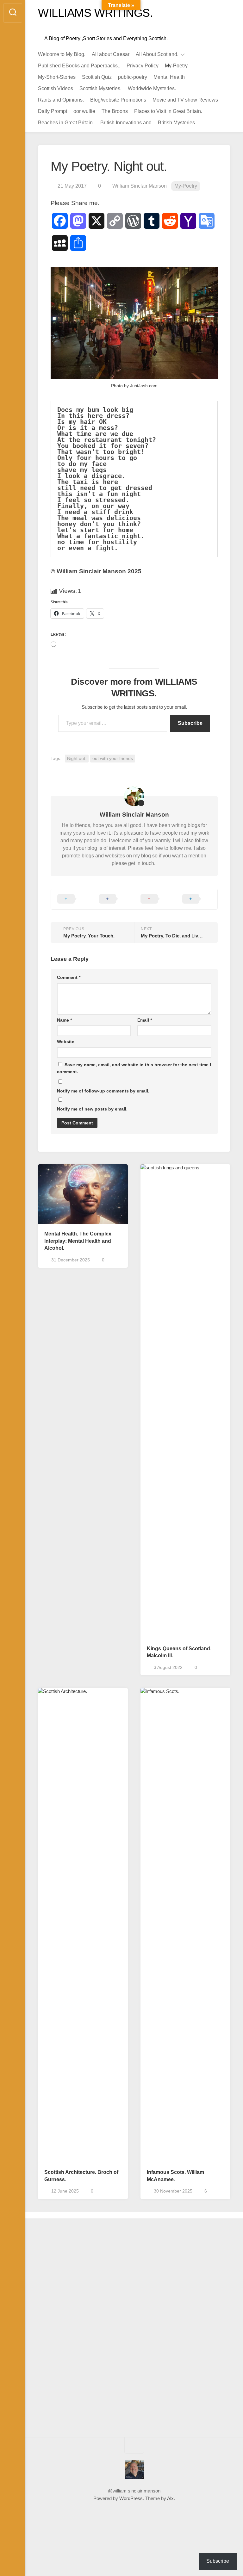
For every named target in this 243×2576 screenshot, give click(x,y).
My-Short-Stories (57, 77)
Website (66, 1042)
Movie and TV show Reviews (185, 100)
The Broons (115, 111)
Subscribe (190, 723)
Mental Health (169, 77)
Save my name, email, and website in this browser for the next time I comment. (134, 1068)
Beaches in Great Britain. (66, 123)
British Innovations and (126, 123)
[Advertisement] (62, 2330)
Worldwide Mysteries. (152, 88)
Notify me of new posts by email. (92, 1109)
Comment (69, 977)
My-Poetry (176, 66)
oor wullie (84, 111)
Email (145, 1020)
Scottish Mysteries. (100, 88)
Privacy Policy (143, 66)
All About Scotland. (157, 54)
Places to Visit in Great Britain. (168, 111)
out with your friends (113, 758)
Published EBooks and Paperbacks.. (79, 66)
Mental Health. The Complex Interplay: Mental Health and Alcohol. (78, 1241)
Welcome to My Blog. (62, 54)
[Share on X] (72, 899)
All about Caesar (111, 54)
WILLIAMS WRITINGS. (95, 13)
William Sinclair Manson (140, 186)
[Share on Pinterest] (155, 899)
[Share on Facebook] (114, 899)
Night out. (77, 758)
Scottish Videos (56, 88)
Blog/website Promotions (118, 100)
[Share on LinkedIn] (197, 899)
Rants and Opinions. (61, 100)
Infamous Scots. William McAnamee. (175, 2176)
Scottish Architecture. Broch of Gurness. (81, 2176)
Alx (170, 2498)
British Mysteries (176, 123)
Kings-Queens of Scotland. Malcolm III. (179, 1652)
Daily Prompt (53, 111)
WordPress (131, 2498)
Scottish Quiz (97, 77)
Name (64, 1020)
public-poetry (133, 77)
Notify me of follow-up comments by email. (103, 1091)
